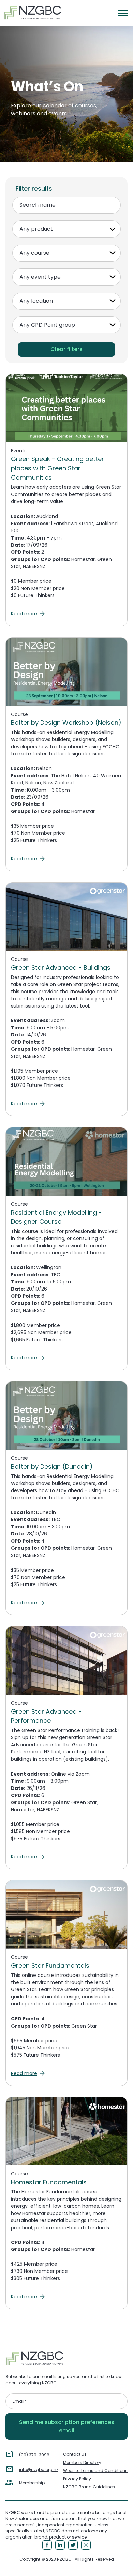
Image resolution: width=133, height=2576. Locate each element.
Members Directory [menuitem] (82, 2462)
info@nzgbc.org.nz (39, 2470)
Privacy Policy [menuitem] (77, 2479)
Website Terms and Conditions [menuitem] (95, 2471)
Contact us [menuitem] (75, 2454)
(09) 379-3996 (34, 2455)
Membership (32, 2483)
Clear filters (66, 349)
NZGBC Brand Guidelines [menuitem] (89, 2487)
